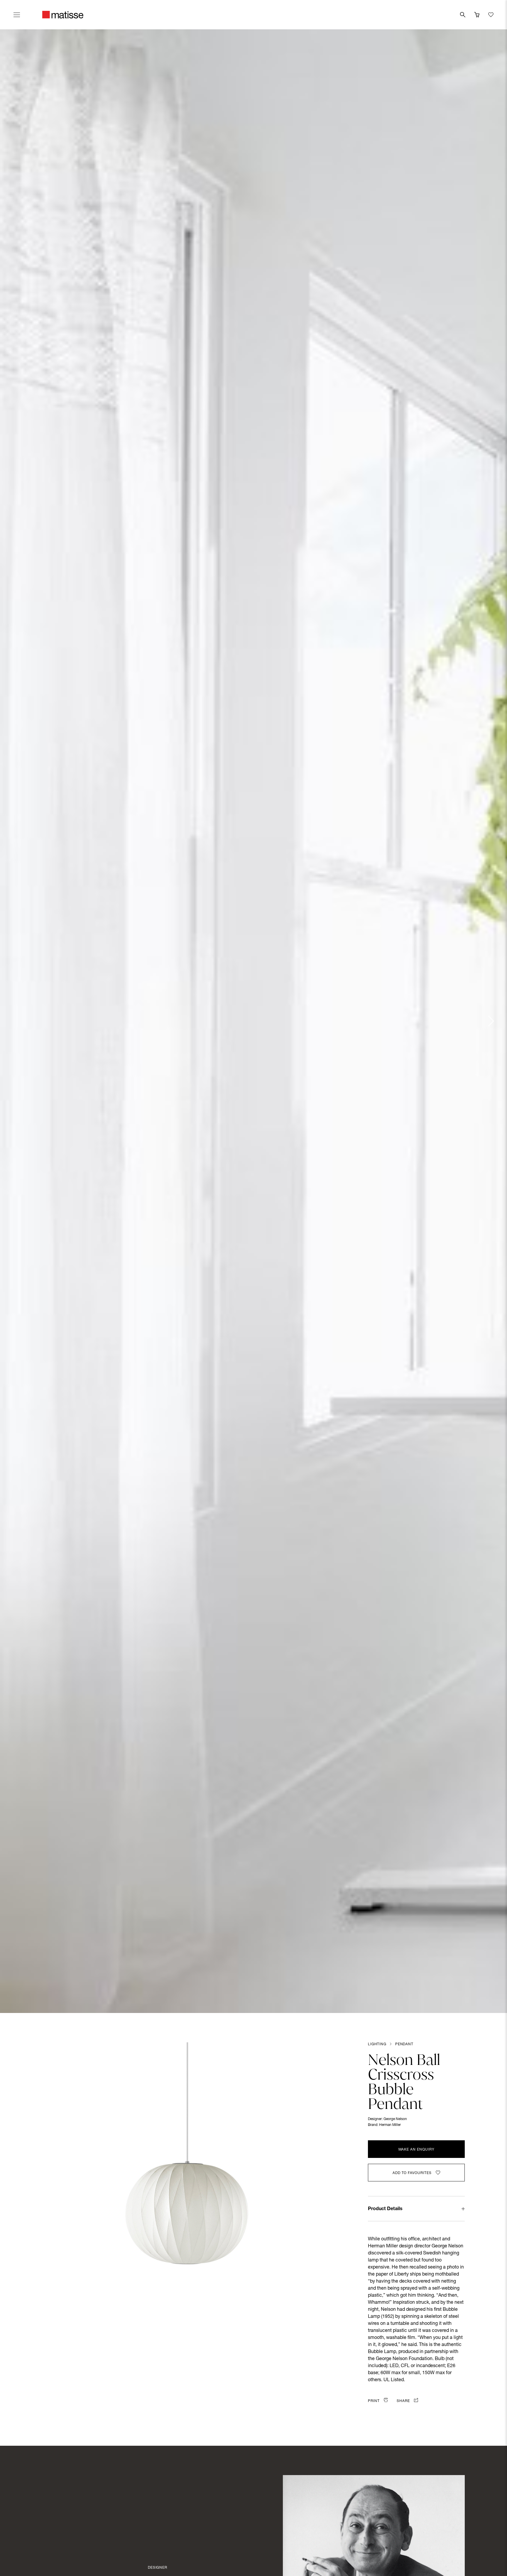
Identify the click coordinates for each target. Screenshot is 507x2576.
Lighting (377, 2044)
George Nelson (395, 2119)
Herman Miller (390, 2125)
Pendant (404, 2044)
